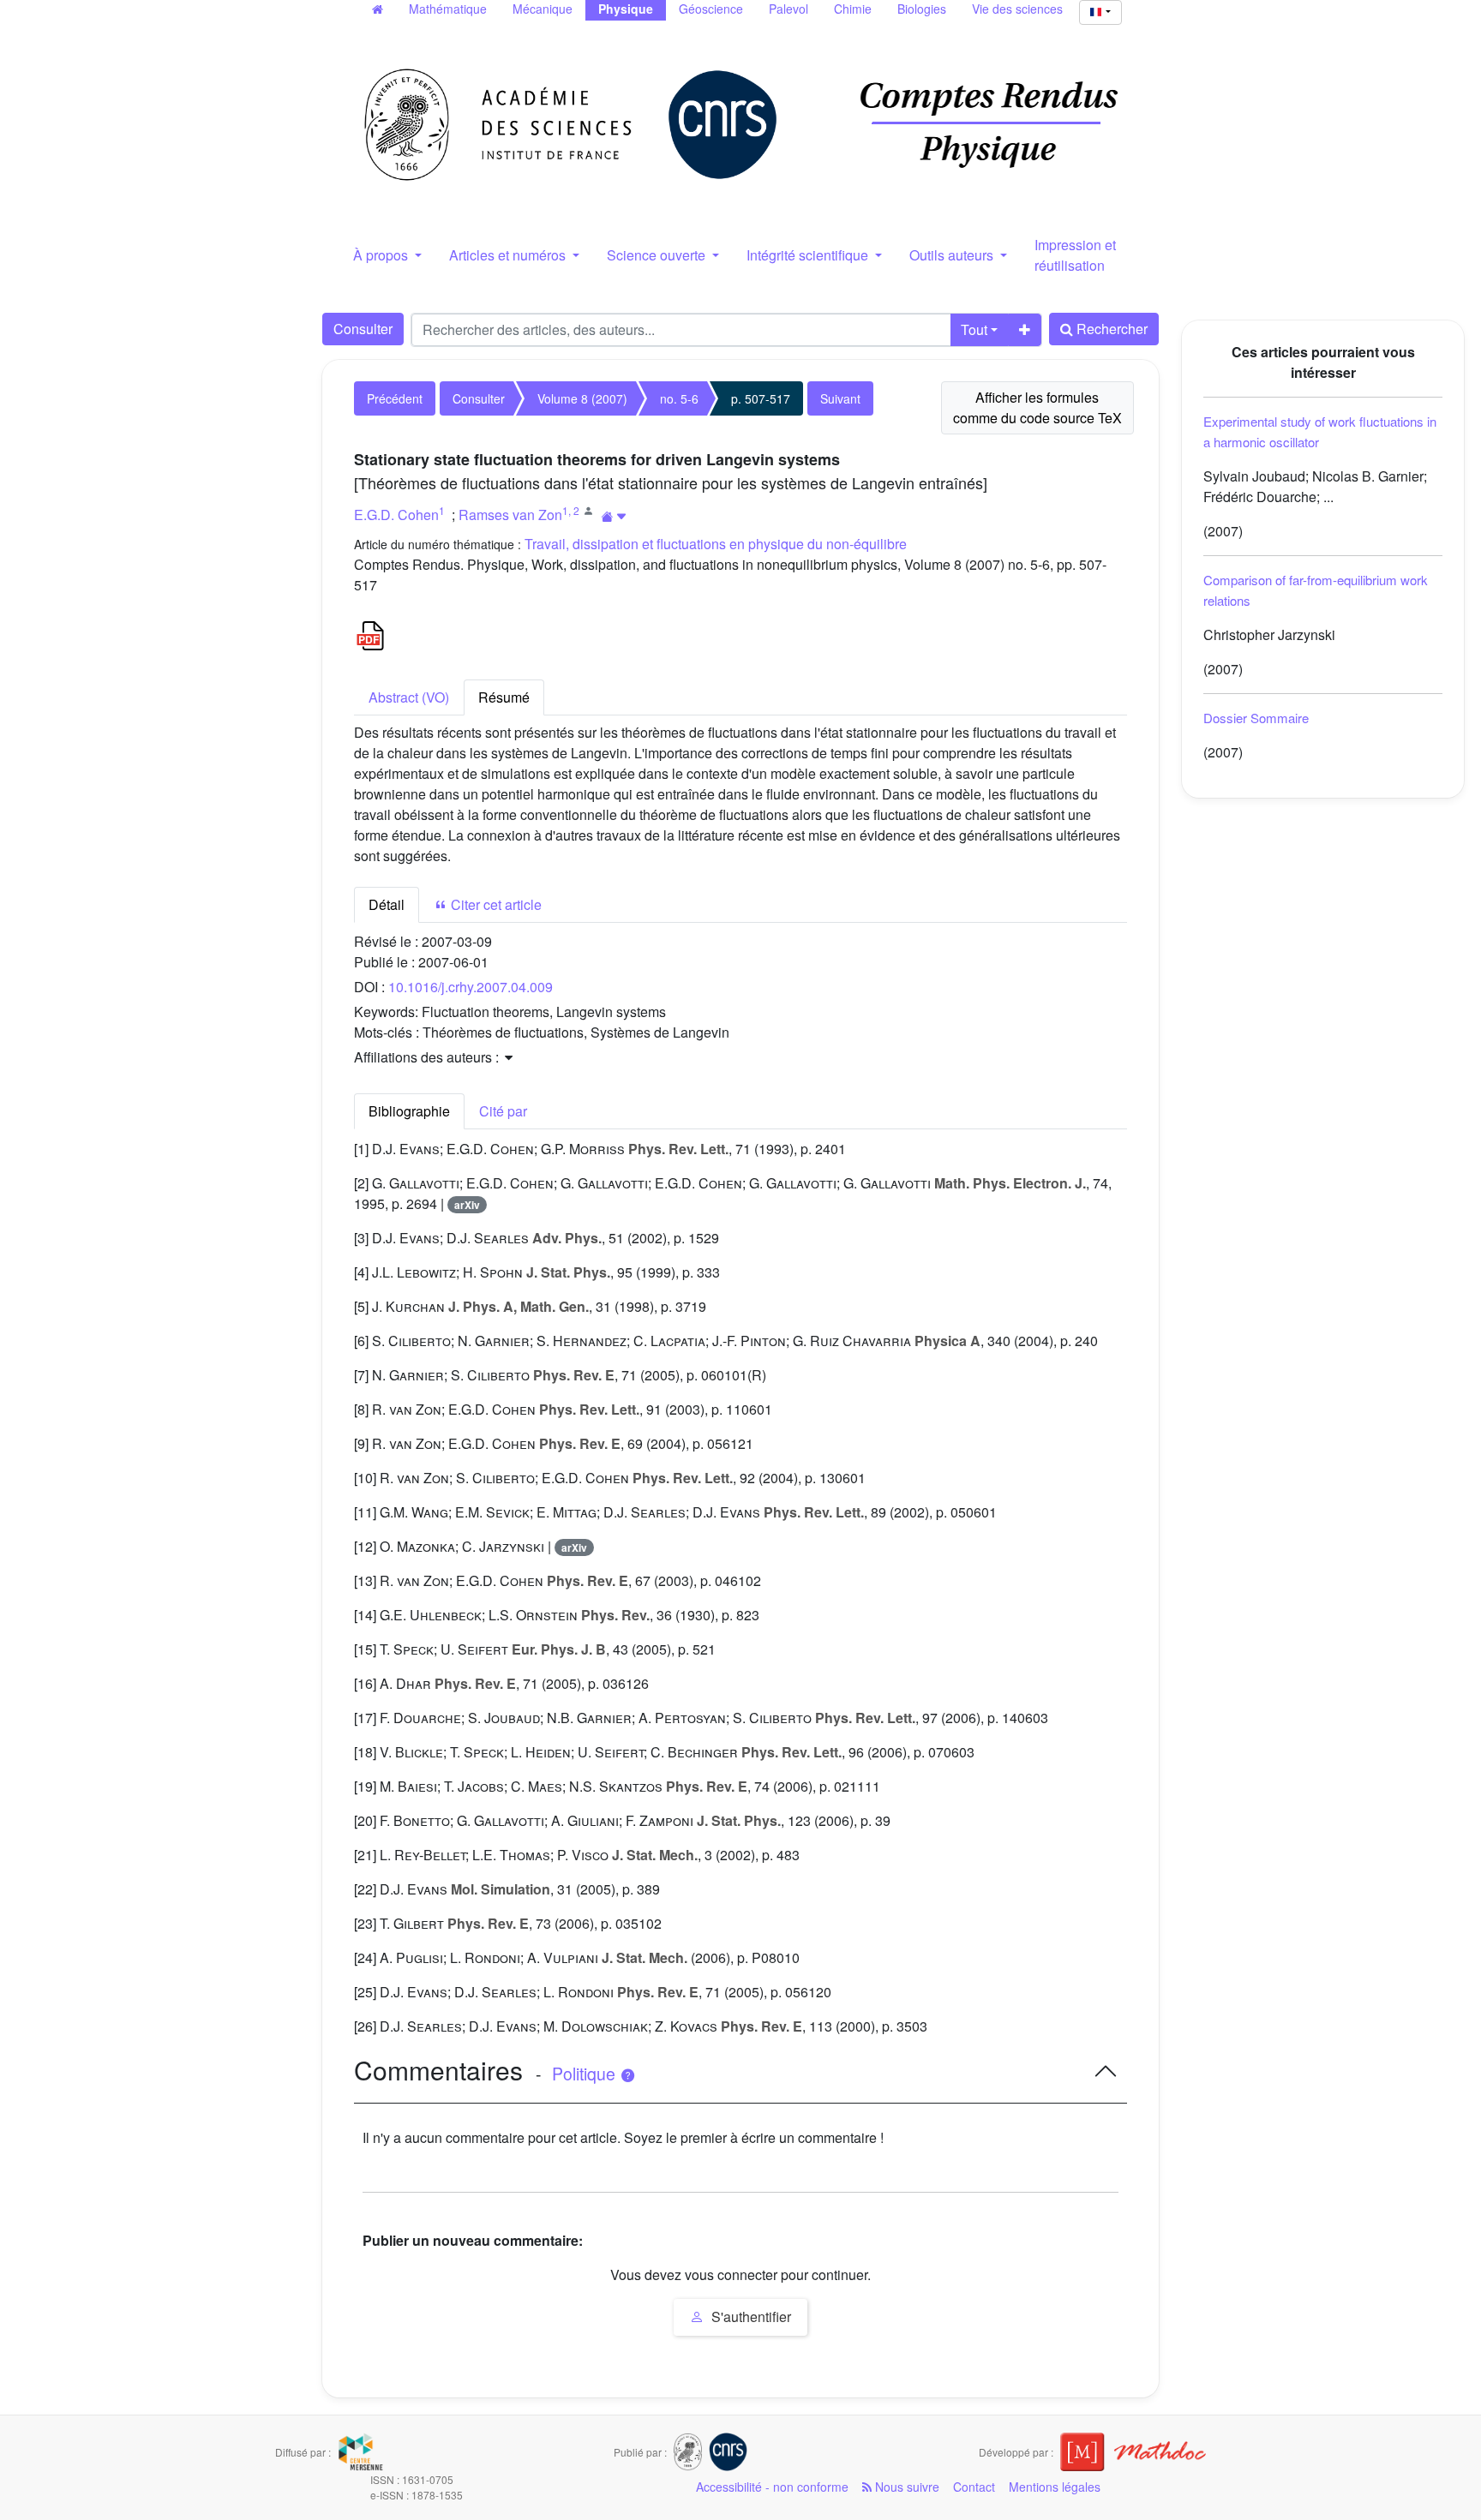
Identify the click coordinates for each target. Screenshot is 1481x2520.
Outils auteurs (953, 255)
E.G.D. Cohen (396, 515)
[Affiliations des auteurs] (614, 516)
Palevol (788, 9)
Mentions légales (1055, 2487)
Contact (974, 2487)
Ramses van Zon (510, 515)
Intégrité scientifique (809, 255)
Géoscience (711, 9)
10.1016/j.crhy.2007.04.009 (471, 987)
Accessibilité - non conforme (772, 2487)
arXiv (467, 1205)
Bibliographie (409, 1111)
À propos (382, 255)
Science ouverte (658, 255)
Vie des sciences (1017, 9)
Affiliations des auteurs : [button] (428, 1057)
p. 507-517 (761, 398)
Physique (626, 9)
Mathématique (448, 9)
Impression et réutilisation (1075, 255)
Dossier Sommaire (1256, 718)
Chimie (853, 9)
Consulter (363, 329)
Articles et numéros (509, 255)
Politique (586, 2074)
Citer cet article (495, 904)
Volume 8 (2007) (582, 398)
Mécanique (543, 9)
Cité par (503, 1111)
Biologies (922, 9)
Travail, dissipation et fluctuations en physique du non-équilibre (716, 544)
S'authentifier (749, 2316)
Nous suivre (905, 2487)
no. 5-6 (679, 398)
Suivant (840, 398)
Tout (974, 329)
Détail (387, 904)
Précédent (395, 398)
